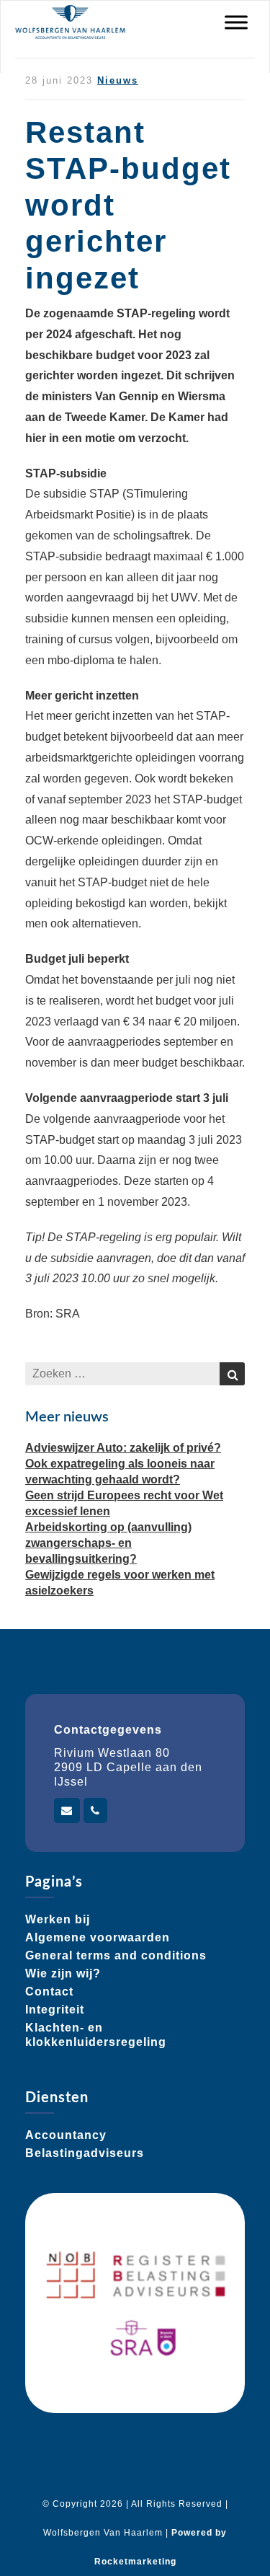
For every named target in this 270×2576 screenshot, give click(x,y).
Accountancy (66, 2135)
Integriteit (55, 2010)
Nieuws (118, 80)
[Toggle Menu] (236, 22)
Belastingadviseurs (85, 2153)
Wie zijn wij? (63, 1973)
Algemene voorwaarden (98, 1937)
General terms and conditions (116, 1955)
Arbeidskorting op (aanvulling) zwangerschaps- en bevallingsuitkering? (108, 1543)
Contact (49, 1991)
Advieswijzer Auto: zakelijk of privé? (123, 1448)
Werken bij (58, 1919)
